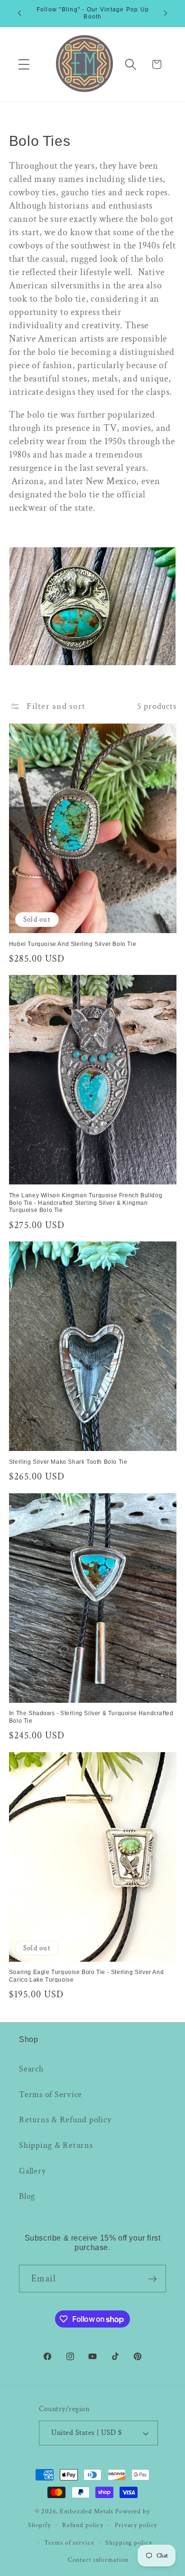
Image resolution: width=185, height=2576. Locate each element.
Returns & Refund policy (65, 2120)
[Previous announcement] (19, 13)
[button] (24, 64)
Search (31, 2069)
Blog (27, 2196)
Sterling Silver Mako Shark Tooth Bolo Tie (68, 1462)
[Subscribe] (153, 2279)
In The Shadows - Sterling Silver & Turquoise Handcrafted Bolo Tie (91, 1717)
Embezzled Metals (87, 2511)
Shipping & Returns (56, 2145)
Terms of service (69, 2543)
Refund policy (83, 2525)
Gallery (32, 2171)
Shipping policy (129, 2543)
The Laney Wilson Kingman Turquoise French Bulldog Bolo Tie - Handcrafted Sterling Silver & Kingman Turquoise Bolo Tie (86, 1203)
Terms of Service (51, 2094)
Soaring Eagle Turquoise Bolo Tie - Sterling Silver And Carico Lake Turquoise (86, 1976)
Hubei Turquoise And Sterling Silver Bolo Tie (73, 944)
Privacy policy (136, 2525)
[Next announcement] (166, 13)
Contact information (98, 2560)
